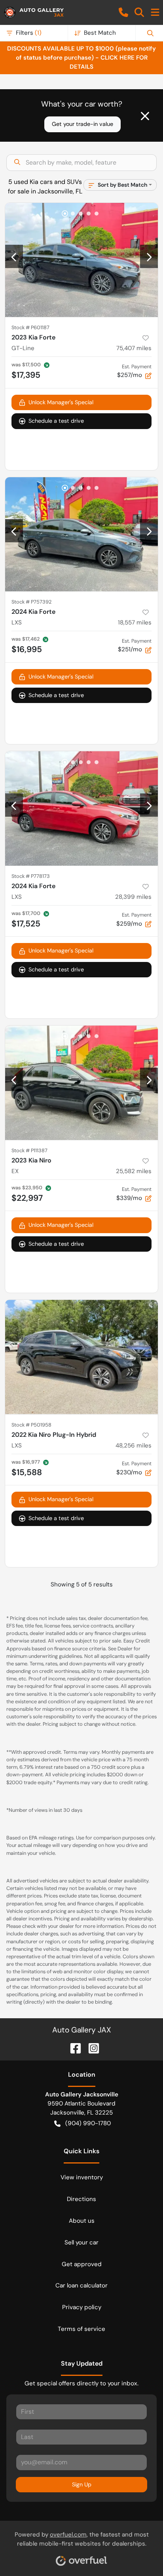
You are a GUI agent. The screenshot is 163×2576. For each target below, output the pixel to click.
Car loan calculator (81, 2285)
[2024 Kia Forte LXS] (81, 534)
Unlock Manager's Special (61, 402)
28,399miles (133, 897)
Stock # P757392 (31, 602)
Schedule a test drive (56, 421)
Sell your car (81, 2242)
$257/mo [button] (134, 371)
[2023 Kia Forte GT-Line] (81, 260)
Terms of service (81, 2329)
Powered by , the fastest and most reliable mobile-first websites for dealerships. (82, 2539)
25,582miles (134, 1171)
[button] (123, 12)
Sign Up (82, 2484)
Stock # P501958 (31, 1425)
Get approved (82, 2264)
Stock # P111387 (29, 1150)
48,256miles (134, 1445)
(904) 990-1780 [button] (88, 2123)
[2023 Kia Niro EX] (81, 1083)
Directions (81, 2199)
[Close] (145, 116)
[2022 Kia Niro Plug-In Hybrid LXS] (81, 1357)
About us (82, 2221)
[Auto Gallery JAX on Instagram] (91, 2048)
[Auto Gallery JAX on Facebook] (72, 2048)
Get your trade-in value (82, 124)
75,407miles (134, 348)
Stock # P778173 (31, 876)
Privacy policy (82, 2307)
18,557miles (135, 622)
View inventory (82, 2177)
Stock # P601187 (30, 327)
